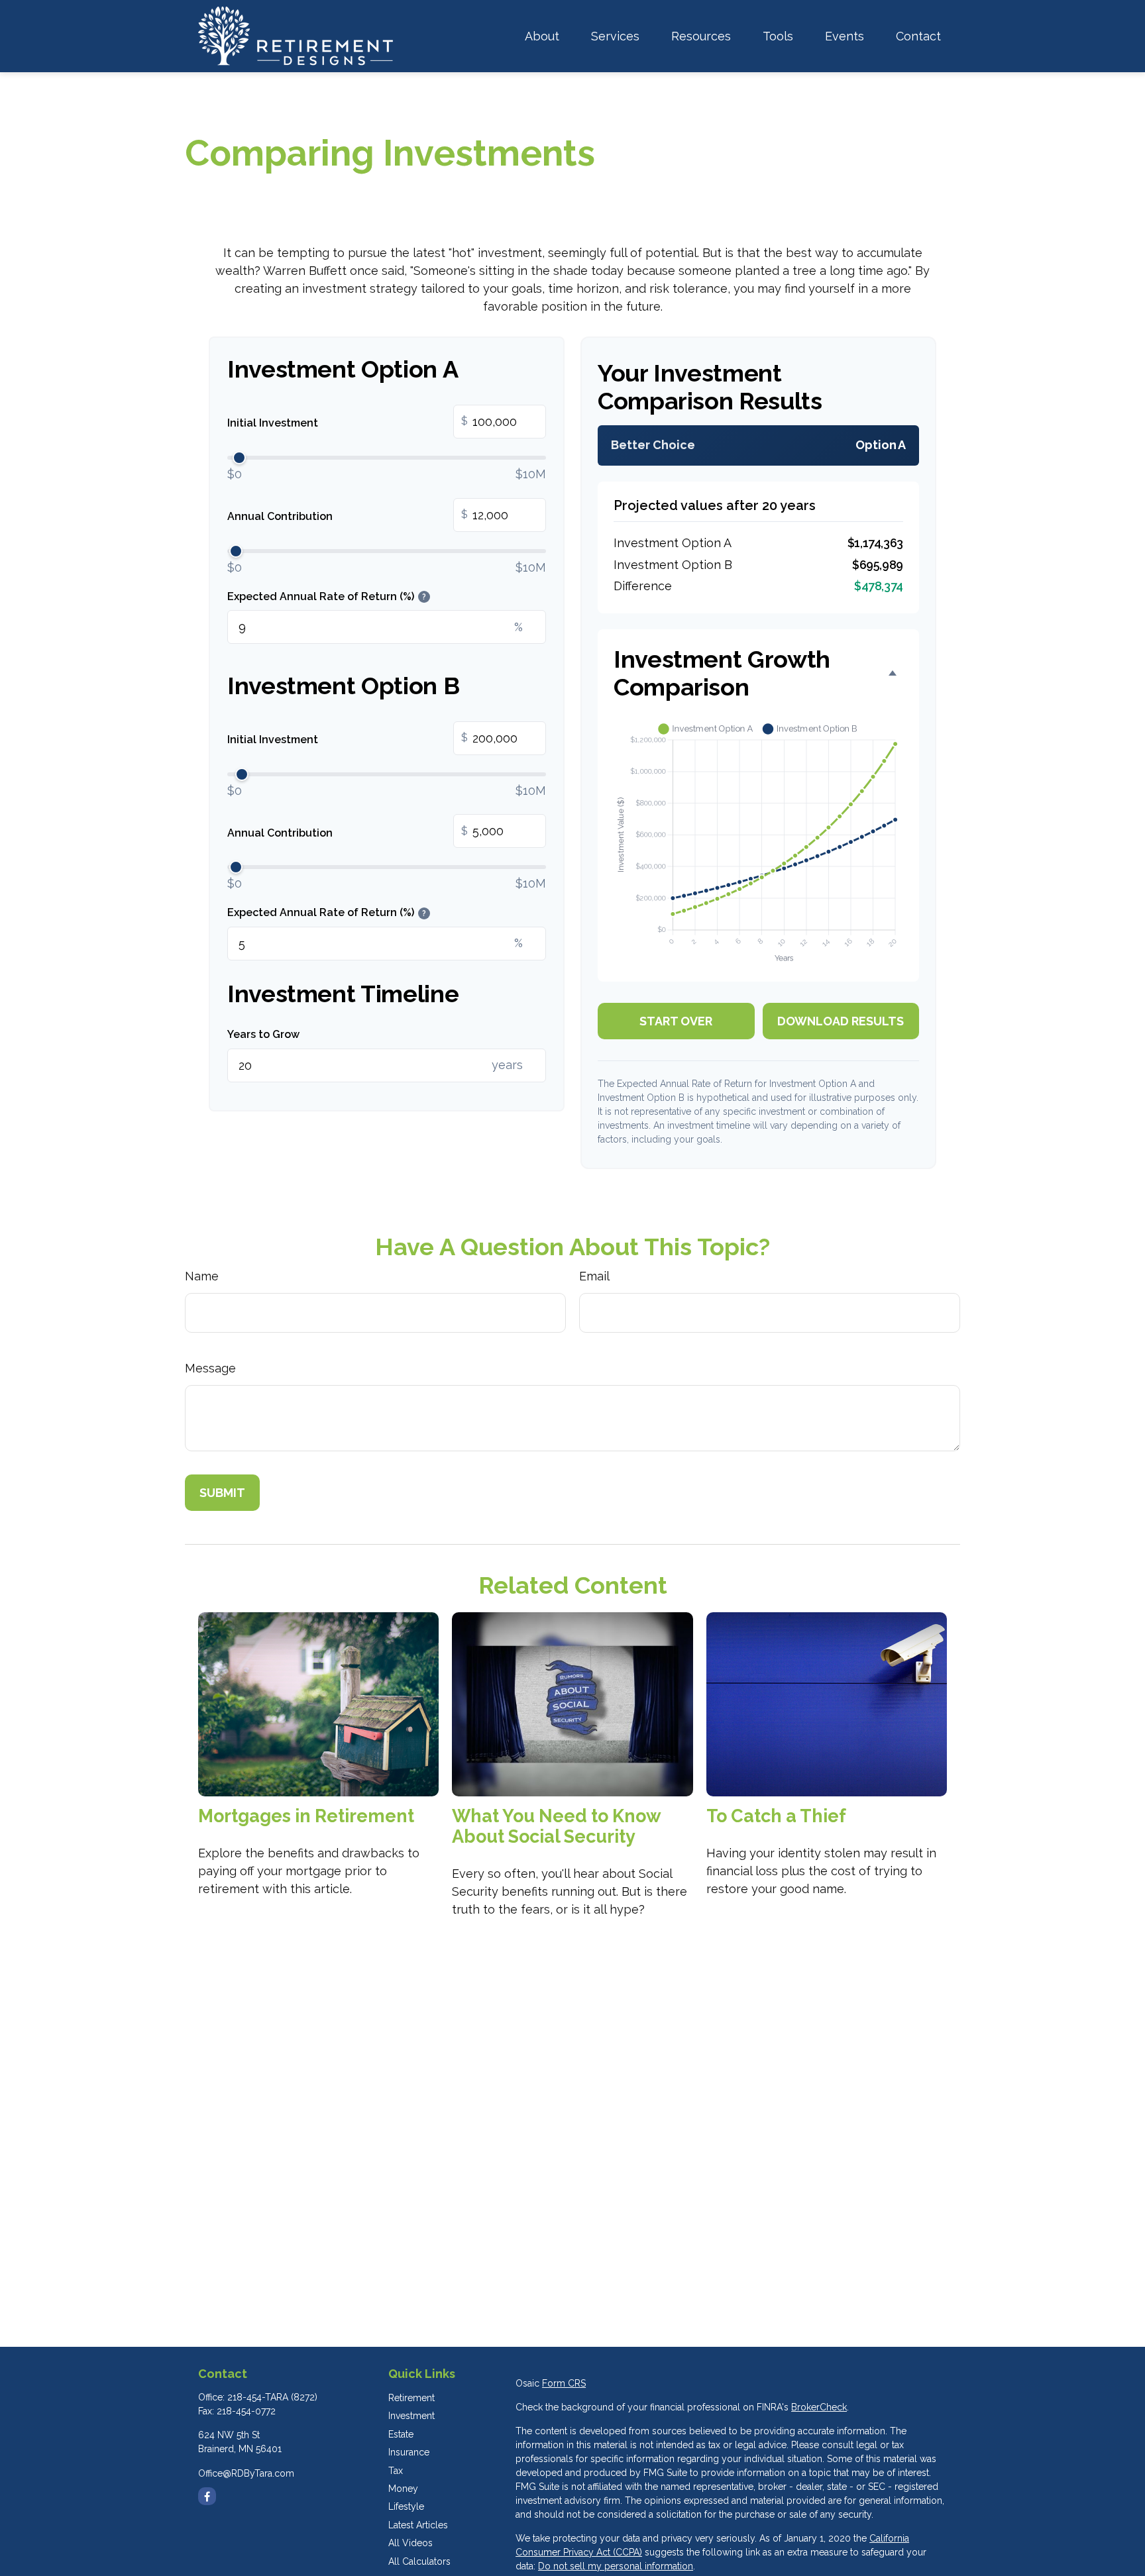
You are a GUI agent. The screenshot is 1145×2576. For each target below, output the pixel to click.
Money (403, 2489)
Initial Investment (348, 423)
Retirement (411, 2398)
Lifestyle (406, 2506)
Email (594, 1276)
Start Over (676, 1021)
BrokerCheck (819, 2407)
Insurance (409, 2452)
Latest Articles (418, 2525)
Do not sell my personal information (616, 2566)
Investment (411, 2416)
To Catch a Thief (776, 1816)
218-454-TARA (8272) (272, 2397)
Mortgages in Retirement (306, 1816)
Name (202, 1276)
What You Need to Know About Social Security (556, 1826)
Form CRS (564, 2383)
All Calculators (419, 2561)
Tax (396, 2471)
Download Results (841, 1021)
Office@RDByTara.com (246, 2473)
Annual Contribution (348, 515)
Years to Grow (263, 1034)
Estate (401, 2434)
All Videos (410, 2543)
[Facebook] (207, 2496)
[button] (542, 36)
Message (210, 1368)
